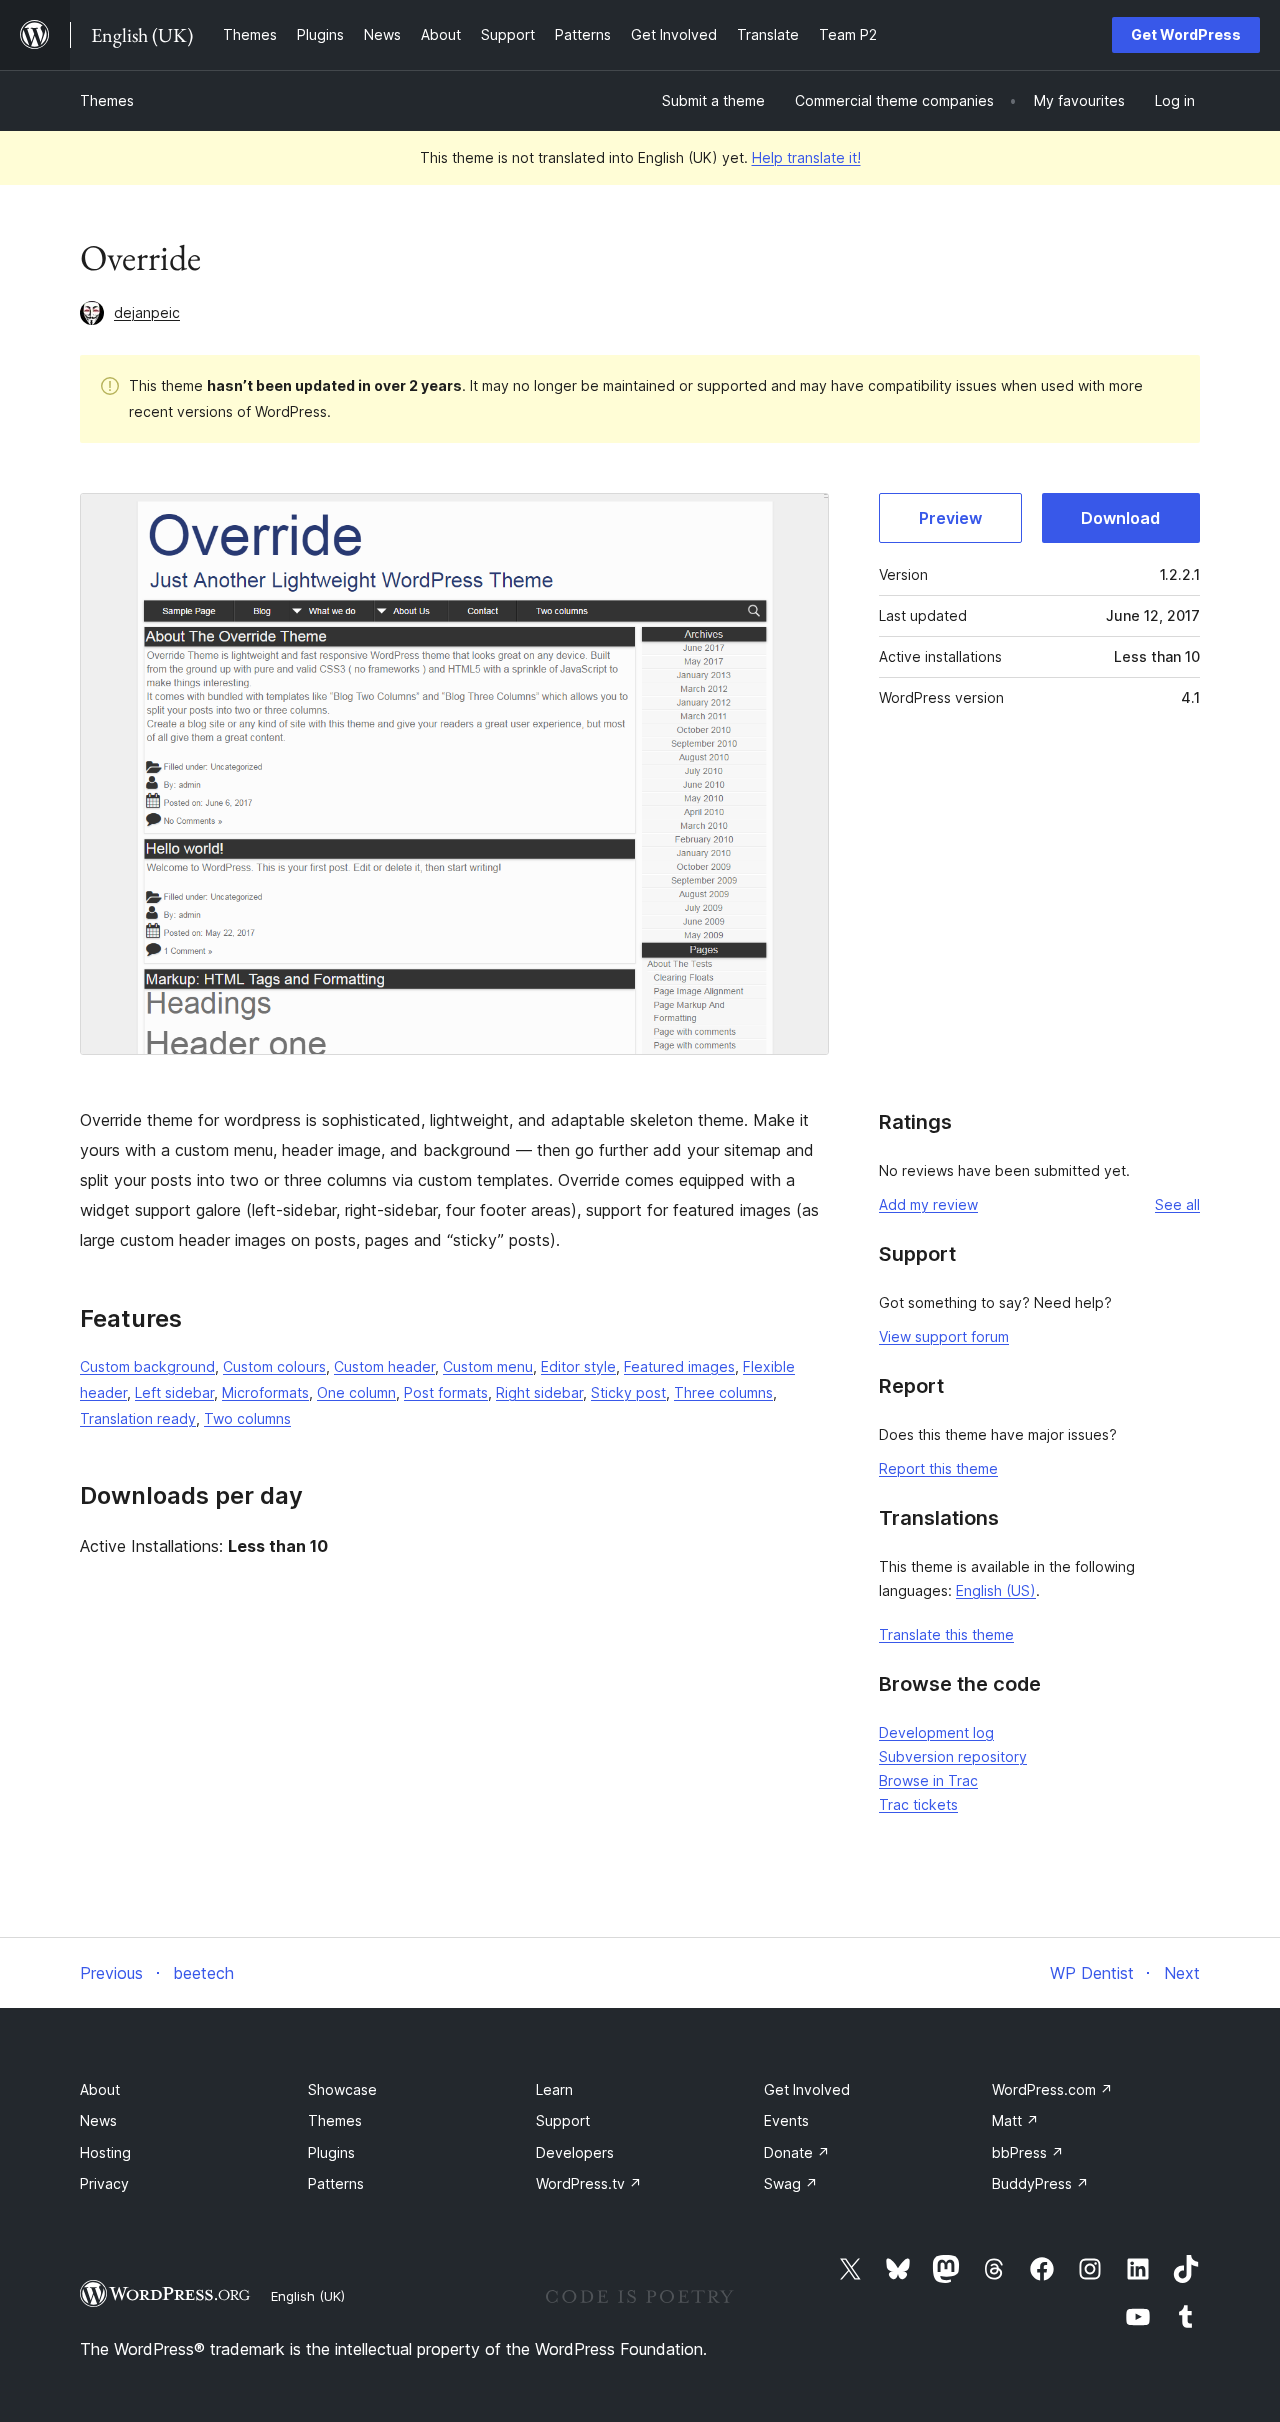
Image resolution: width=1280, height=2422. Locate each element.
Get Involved (807, 2089)
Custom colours (274, 1366)
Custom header (384, 1366)
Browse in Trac (928, 1780)
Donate (797, 2152)
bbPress (1028, 2152)
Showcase (342, 2089)
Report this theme (938, 1468)
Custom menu (488, 1366)
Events (786, 2120)
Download (1120, 518)
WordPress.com (1052, 2089)
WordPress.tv (589, 2183)
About (100, 2089)
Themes (107, 100)
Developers (575, 2152)
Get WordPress (1186, 34)
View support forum (944, 1336)
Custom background (147, 1366)
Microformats (265, 1392)
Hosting (105, 2152)
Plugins (331, 2152)
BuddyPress (1040, 2183)
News (98, 2120)
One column (356, 1392)
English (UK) (308, 2296)
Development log (936, 1732)
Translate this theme (946, 1634)
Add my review (928, 1204)
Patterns (336, 2183)
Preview (950, 518)
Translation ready (138, 1418)
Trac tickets (918, 1804)
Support (563, 2120)
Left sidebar (174, 1392)
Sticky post (628, 1392)
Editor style (578, 1366)
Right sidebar (539, 1392)
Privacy (104, 2183)
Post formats (446, 1392)
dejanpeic (147, 312)
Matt (1015, 2120)
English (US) (996, 1590)
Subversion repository (953, 1756)
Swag (791, 2183)
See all (1177, 1204)
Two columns (247, 1418)
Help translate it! (806, 157)
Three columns (723, 1392)
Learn (554, 2089)
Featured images (679, 1366)
